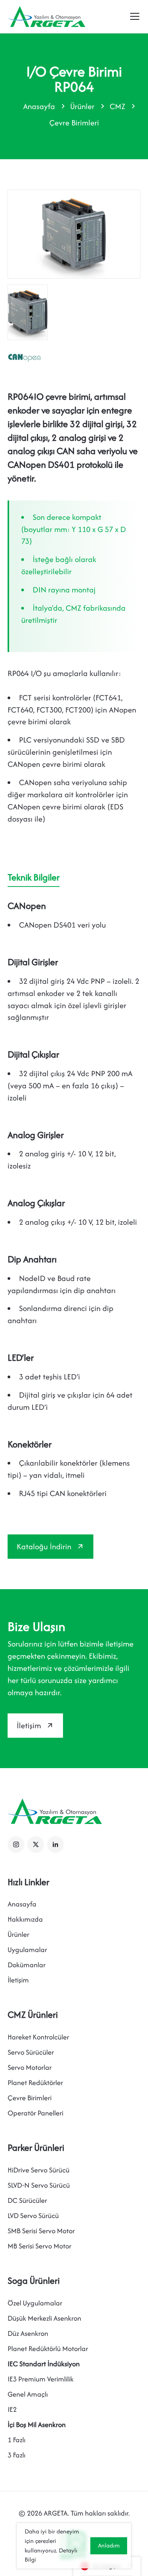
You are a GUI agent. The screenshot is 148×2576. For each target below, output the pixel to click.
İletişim (29, 1725)
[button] (16, 1845)
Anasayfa (39, 106)
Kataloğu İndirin (44, 1546)
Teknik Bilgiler (34, 877)
